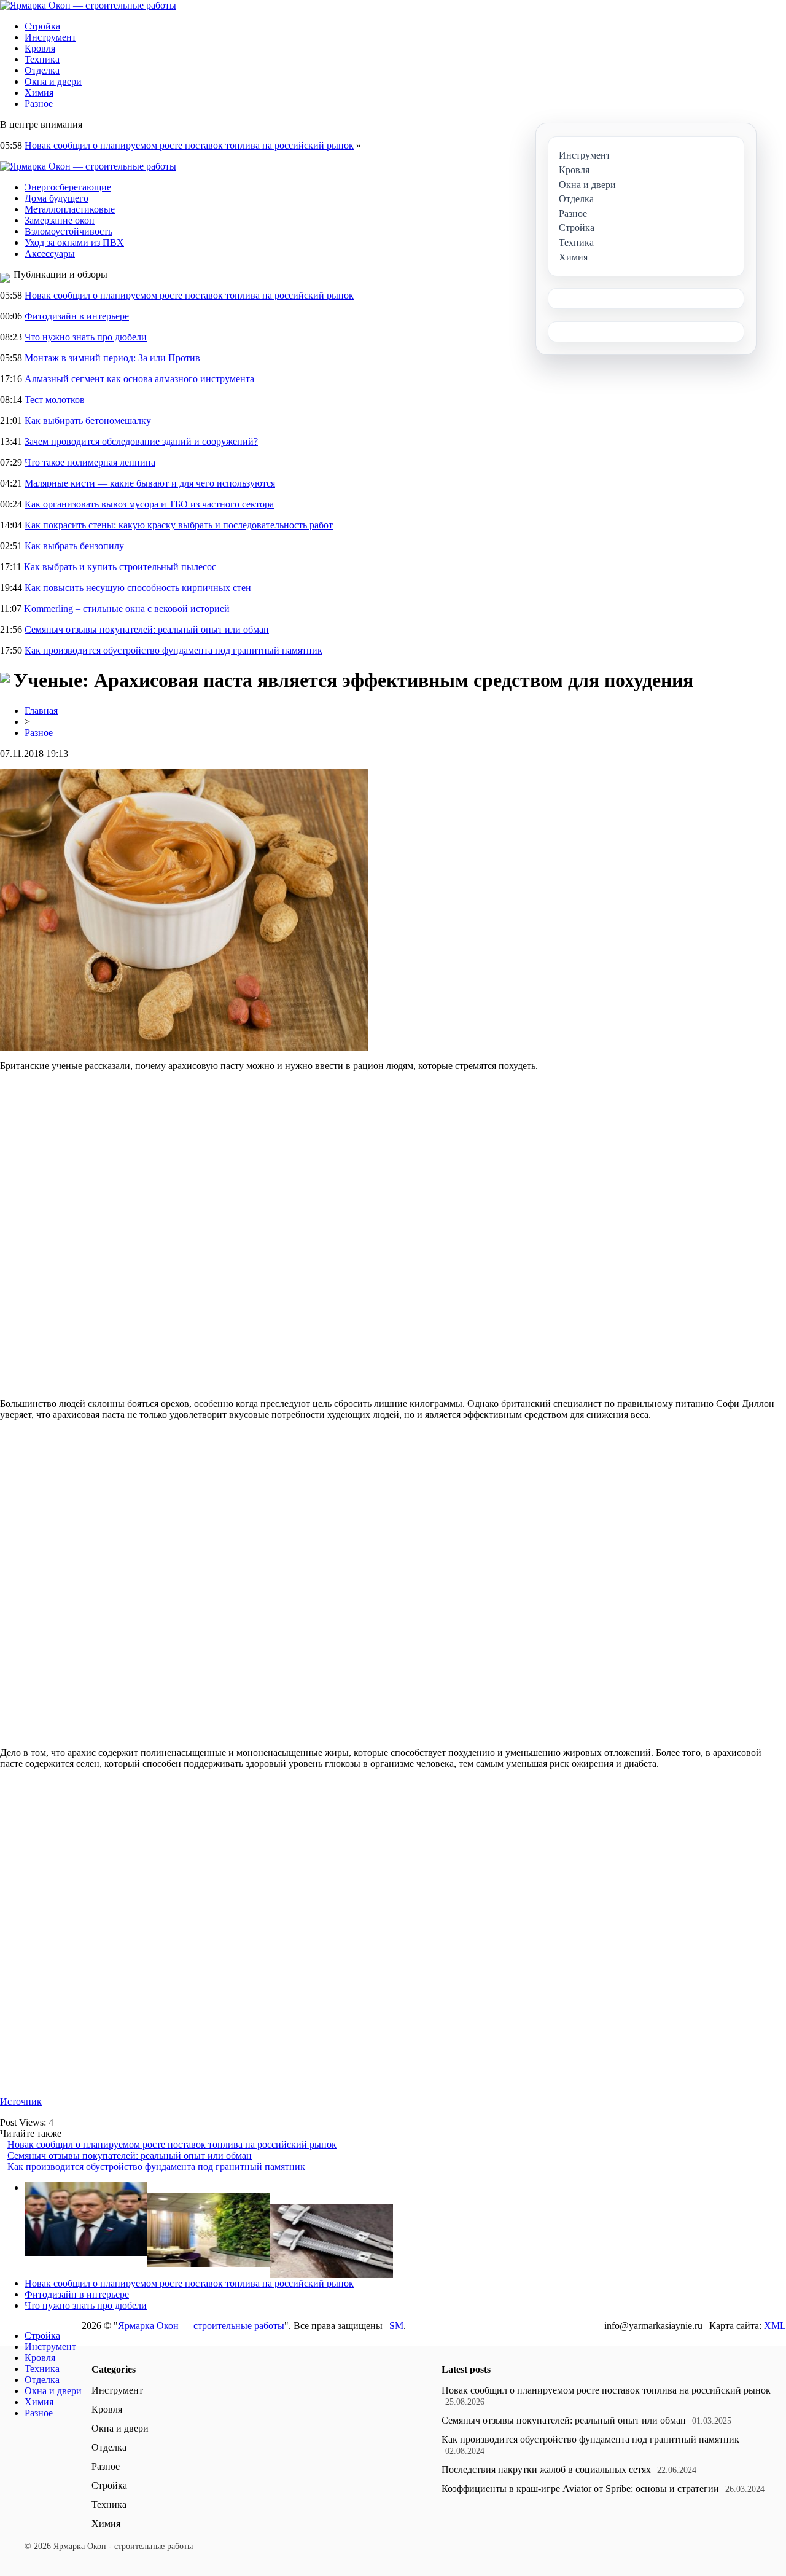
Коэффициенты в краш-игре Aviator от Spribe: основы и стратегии (580, 2488)
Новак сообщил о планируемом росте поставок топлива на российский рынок (189, 145)
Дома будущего (56, 198)
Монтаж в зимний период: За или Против (112, 358)
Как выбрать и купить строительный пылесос (120, 567)
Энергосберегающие (68, 187)
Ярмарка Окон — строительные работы (201, 2326)
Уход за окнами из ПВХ (74, 242)
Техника (42, 59)
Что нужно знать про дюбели (86, 337)
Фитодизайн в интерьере (77, 316)
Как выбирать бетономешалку (88, 421)
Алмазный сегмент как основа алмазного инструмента (139, 379)
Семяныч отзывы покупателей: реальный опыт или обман (147, 629)
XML (775, 2326)
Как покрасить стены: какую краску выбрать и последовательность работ (179, 525)
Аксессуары (50, 253)
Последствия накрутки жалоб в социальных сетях (546, 2469)
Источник (21, 2101)
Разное (39, 104)
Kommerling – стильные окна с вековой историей (127, 609)
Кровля (40, 48)
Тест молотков (55, 400)
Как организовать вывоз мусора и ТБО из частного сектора (149, 504)
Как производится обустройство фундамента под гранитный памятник (173, 650)
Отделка (42, 70)
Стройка (42, 26)
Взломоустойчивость (68, 231)
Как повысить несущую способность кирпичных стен (138, 588)
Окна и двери (53, 81)
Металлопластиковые (70, 209)
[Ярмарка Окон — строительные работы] (88, 5)
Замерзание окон (60, 220)
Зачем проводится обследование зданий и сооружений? (141, 441)
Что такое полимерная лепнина (90, 462)
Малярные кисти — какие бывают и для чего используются (150, 483)
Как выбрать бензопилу (74, 546)
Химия (39, 92)
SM (396, 2326)
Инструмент (50, 37)
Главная (41, 711)
